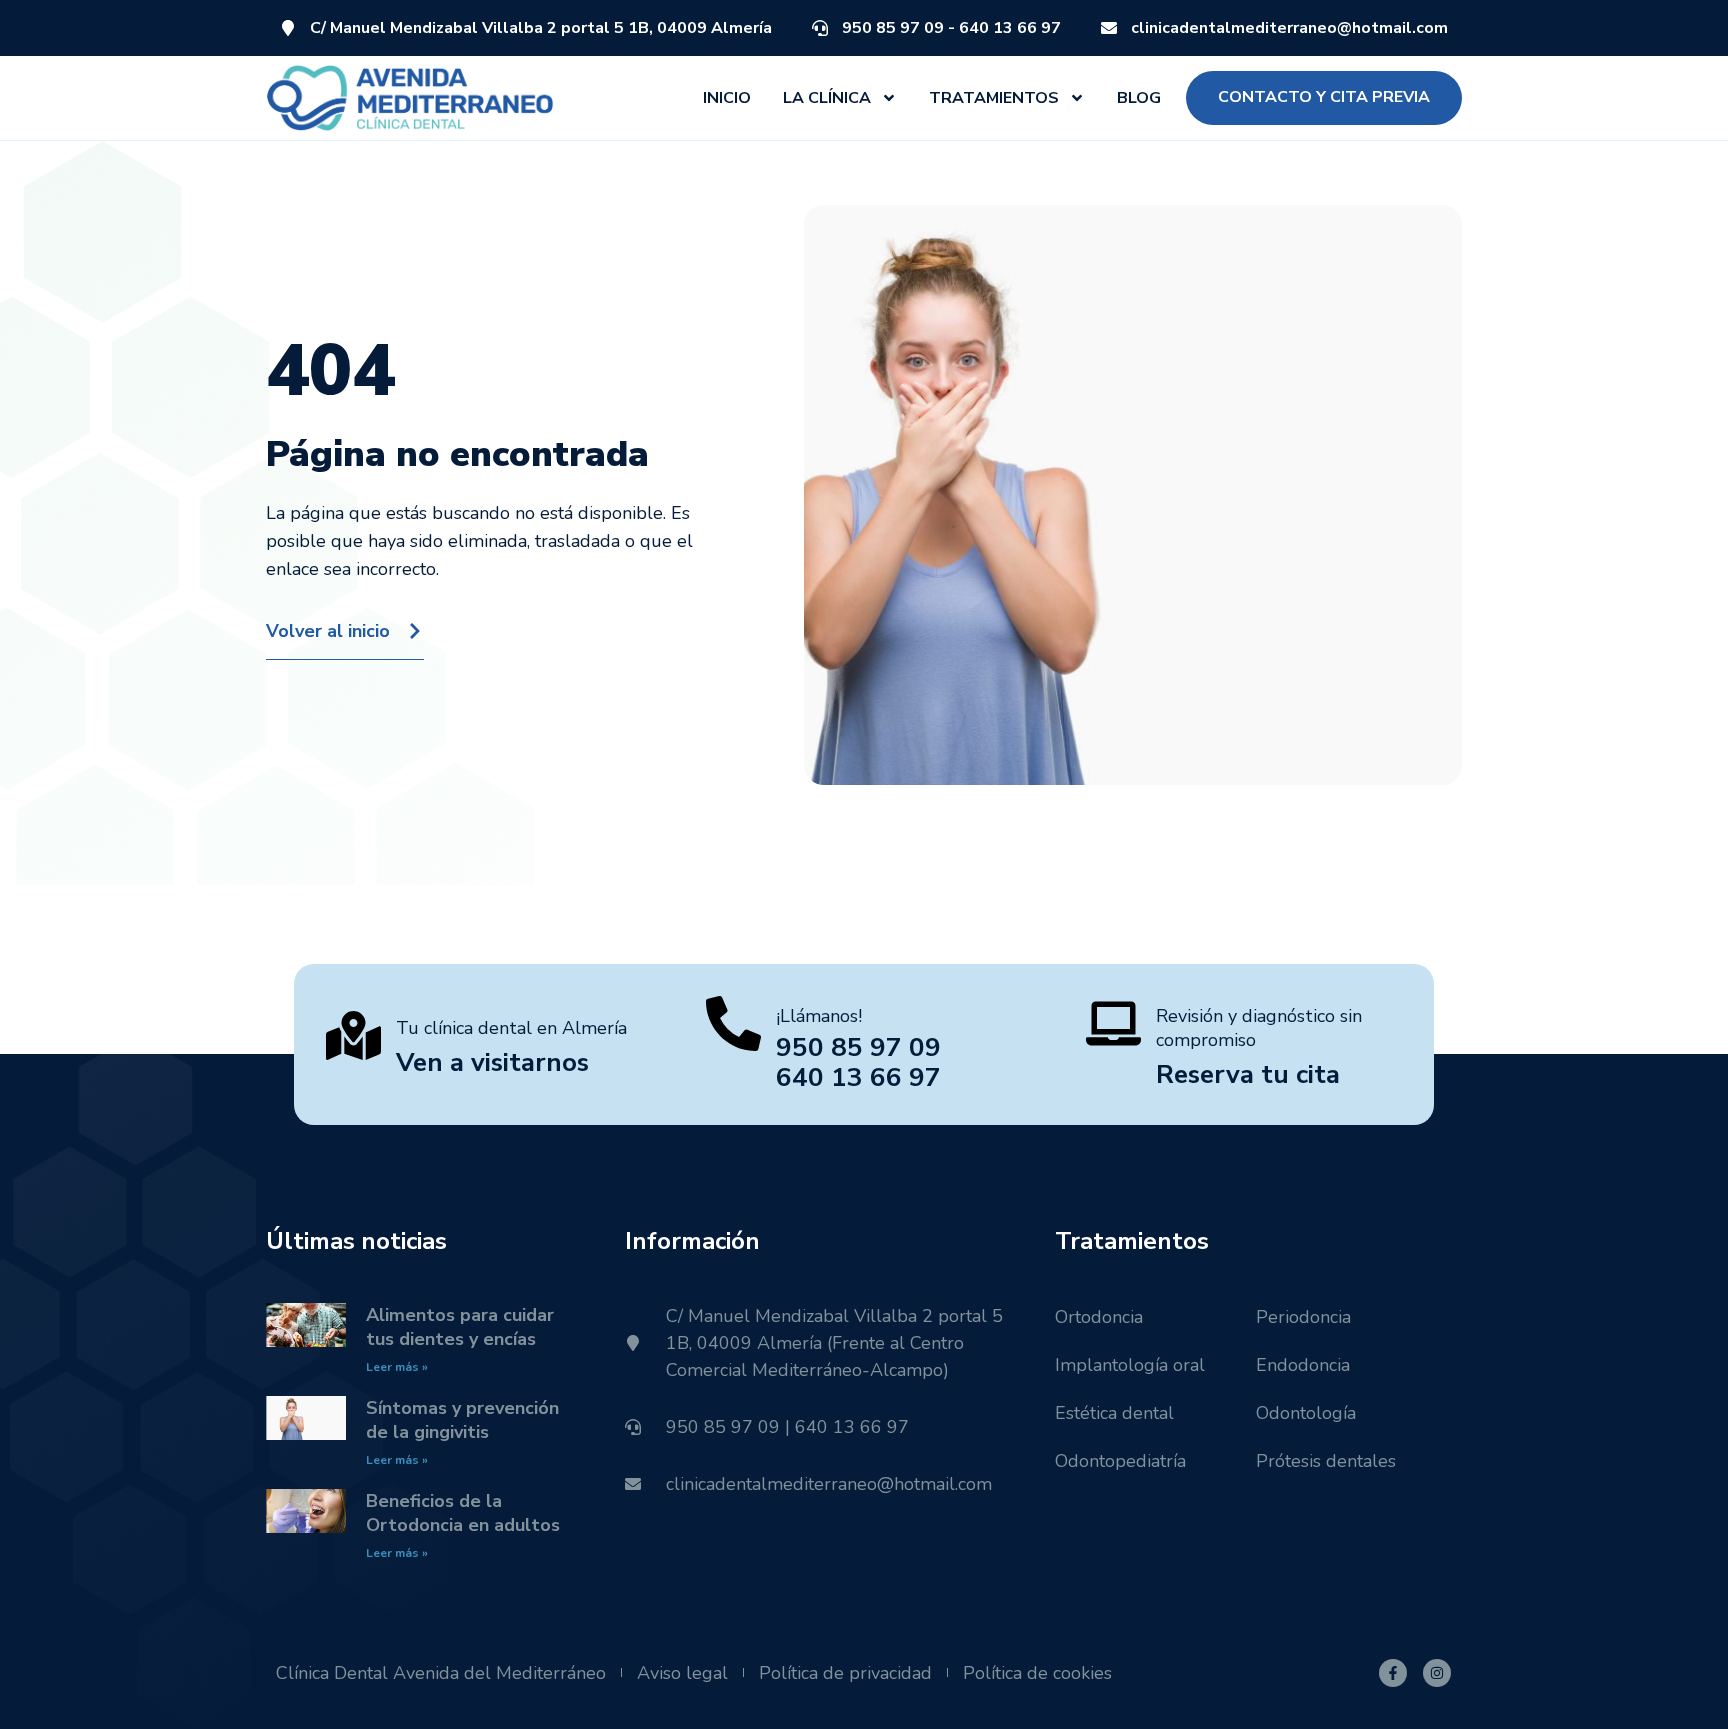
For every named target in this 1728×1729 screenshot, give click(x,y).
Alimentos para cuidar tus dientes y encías (460, 1327)
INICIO (727, 98)
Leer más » (397, 1367)
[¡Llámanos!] (733, 1023)
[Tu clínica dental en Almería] (353, 1035)
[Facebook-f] (1393, 1673)
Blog (1139, 98)
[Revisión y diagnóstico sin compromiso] (1113, 1023)
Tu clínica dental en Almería (511, 1028)
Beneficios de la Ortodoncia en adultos (463, 1513)
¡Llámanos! (819, 1016)
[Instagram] (1437, 1673)
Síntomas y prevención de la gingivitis (462, 1420)
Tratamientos (994, 98)
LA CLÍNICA (827, 98)
